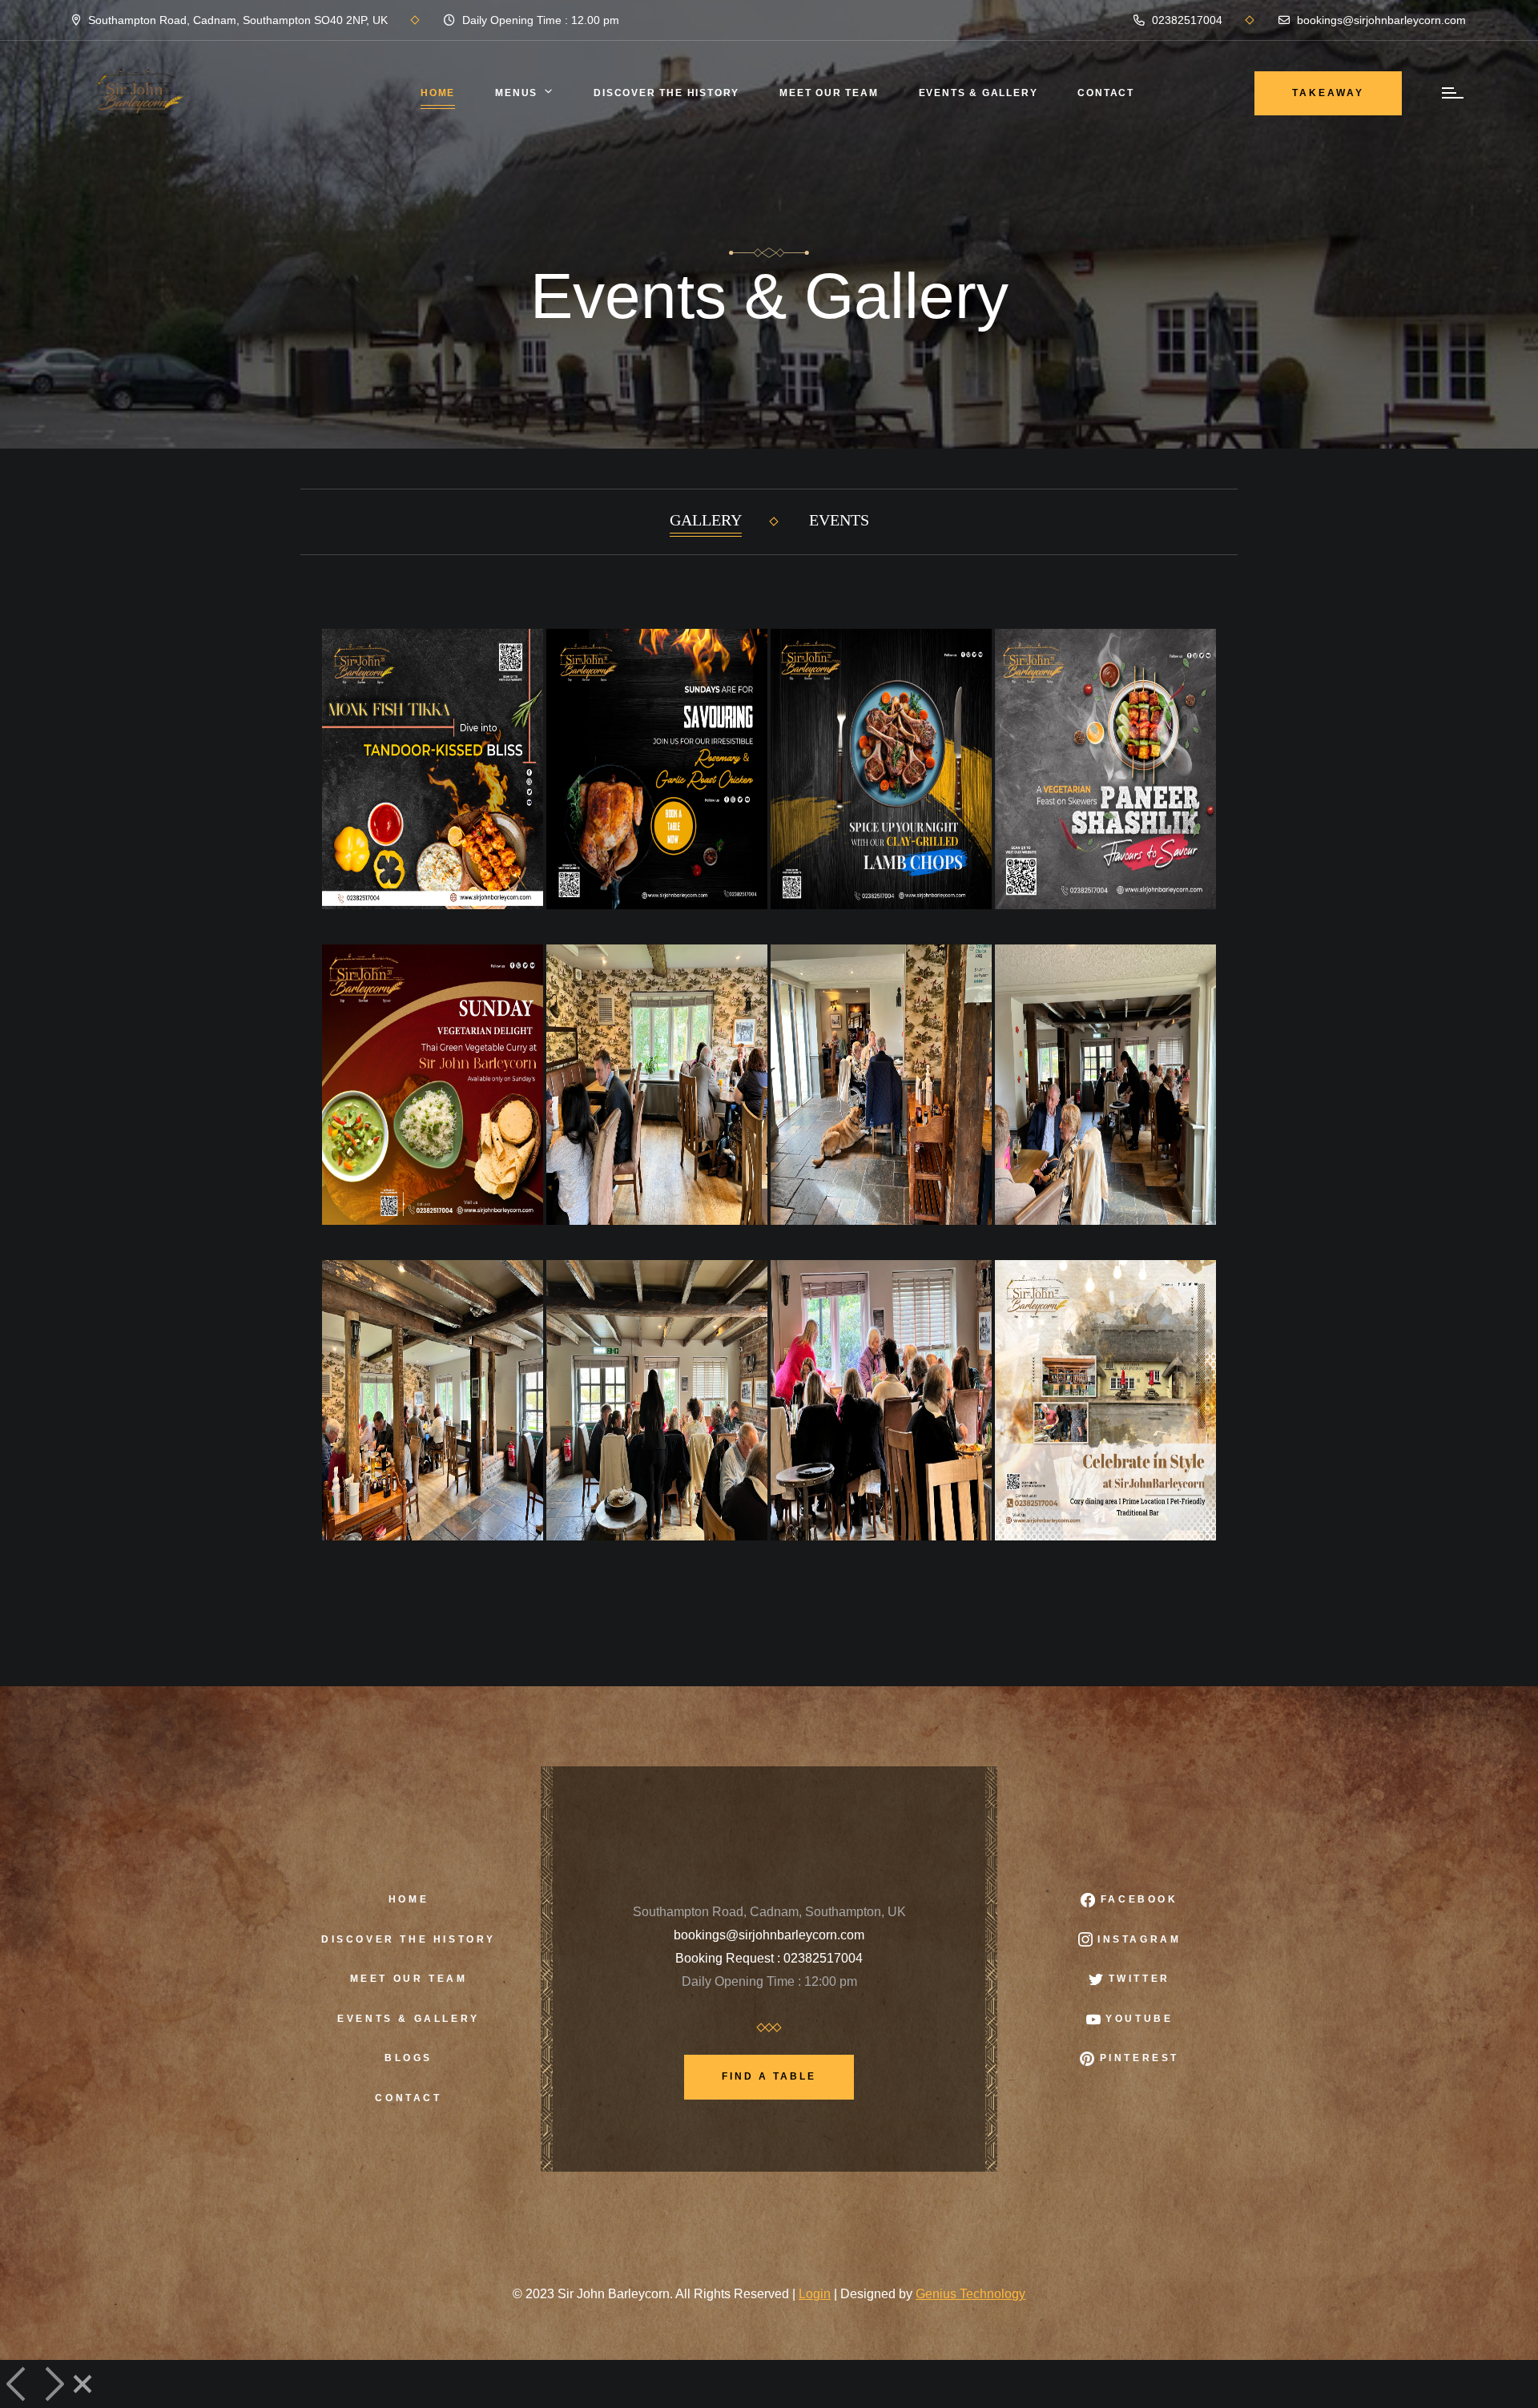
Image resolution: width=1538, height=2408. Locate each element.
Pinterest (1137, 2058)
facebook (1136, 1899)
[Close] (83, 2384)
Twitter (1137, 1979)
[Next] (53, 2384)
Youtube (1137, 2019)
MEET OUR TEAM (829, 93)
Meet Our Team (409, 1979)
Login (815, 2294)
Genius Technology (970, 2294)
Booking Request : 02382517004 (769, 1958)
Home (438, 93)
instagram (1137, 1939)
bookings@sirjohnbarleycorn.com (1380, 20)
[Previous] (18, 2384)
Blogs (409, 2058)
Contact (1106, 93)
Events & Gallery (978, 93)
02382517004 (1186, 20)
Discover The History (666, 93)
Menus (516, 93)
